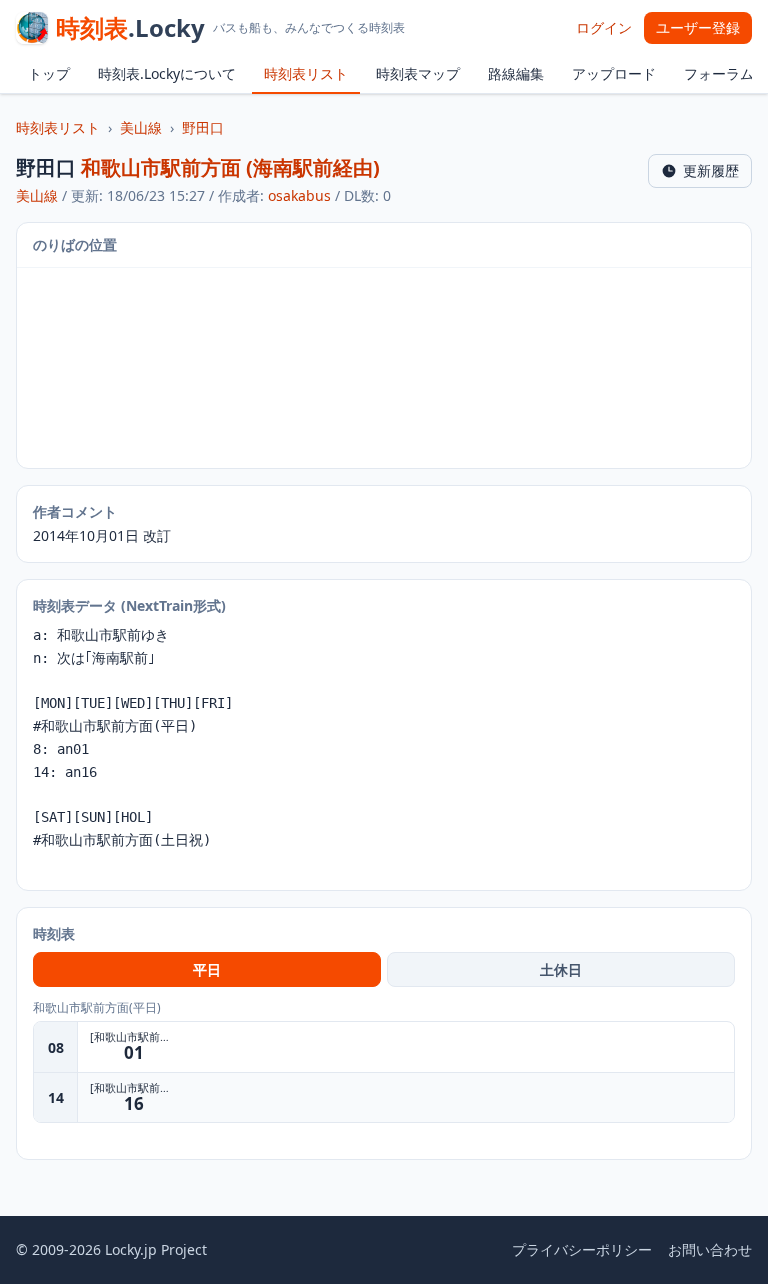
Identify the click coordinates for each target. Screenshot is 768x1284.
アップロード (614, 73)
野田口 (203, 127)
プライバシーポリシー (582, 1249)
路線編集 (516, 73)
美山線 (141, 127)
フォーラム (719, 73)
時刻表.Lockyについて (167, 73)
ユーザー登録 (698, 27)
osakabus (299, 195)
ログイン (604, 27)
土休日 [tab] (561, 969)
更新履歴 (711, 170)
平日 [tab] (207, 969)
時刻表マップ (418, 73)
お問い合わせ (710, 1249)
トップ (49, 73)
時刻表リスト (306, 73)
